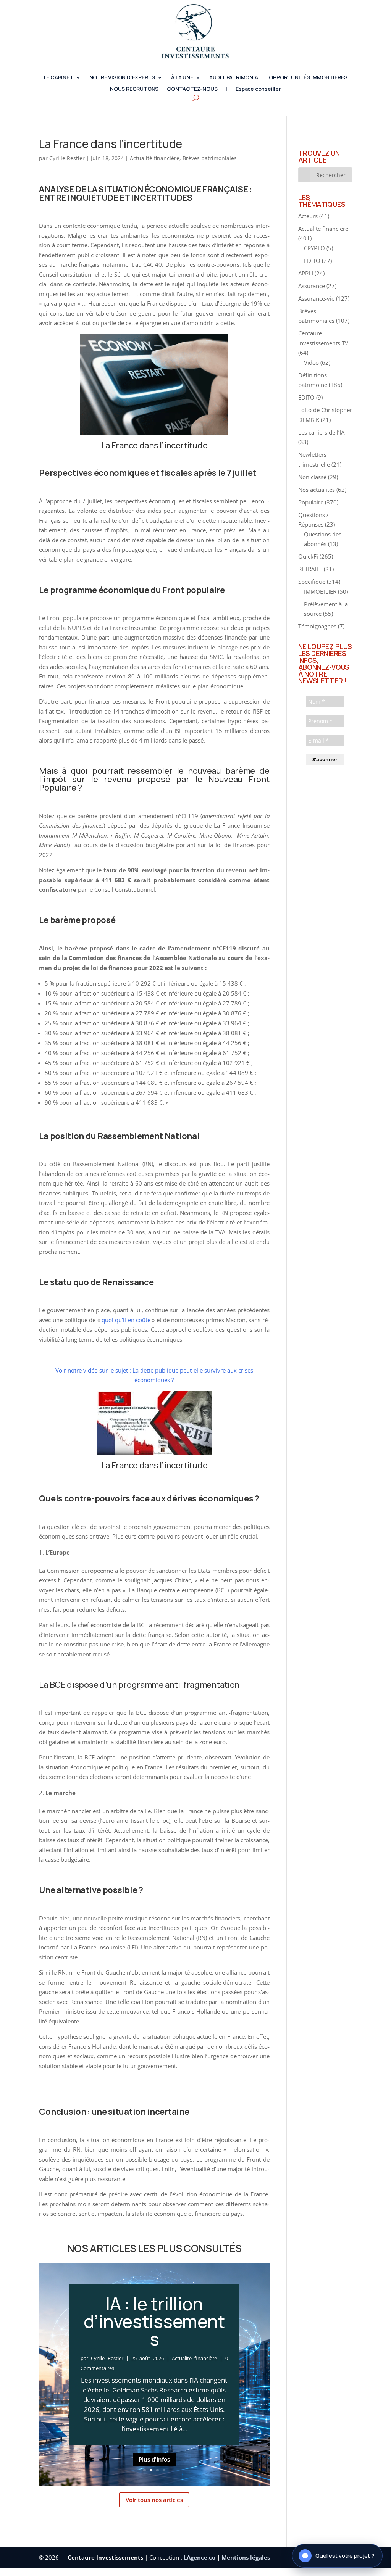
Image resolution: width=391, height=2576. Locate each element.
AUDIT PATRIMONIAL (235, 78)
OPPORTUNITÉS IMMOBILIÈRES (308, 78)
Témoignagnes (317, 626)
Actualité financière (155, 158)
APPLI (306, 273)
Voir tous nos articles (154, 2492)
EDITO (312, 261)
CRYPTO (314, 248)
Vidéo (311, 362)
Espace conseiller (258, 89)
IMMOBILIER (320, 591)
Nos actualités (317, 490)
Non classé (312, 477)
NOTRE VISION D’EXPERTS (122, 78)
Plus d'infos (154, 2473)
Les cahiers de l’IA (321, 432)
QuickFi (308, 556)
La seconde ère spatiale (154, 2334)
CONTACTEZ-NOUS (192, 89)
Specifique (312, 582)
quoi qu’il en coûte (126, 1320)
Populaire (311, 502)
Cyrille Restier (67, 158)
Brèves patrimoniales (210, 158)
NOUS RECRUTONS (134, 89)
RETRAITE (310, 569)
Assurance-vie (316, 298)
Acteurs (308, 216)
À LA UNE (182, 78)
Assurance (312, 286)
